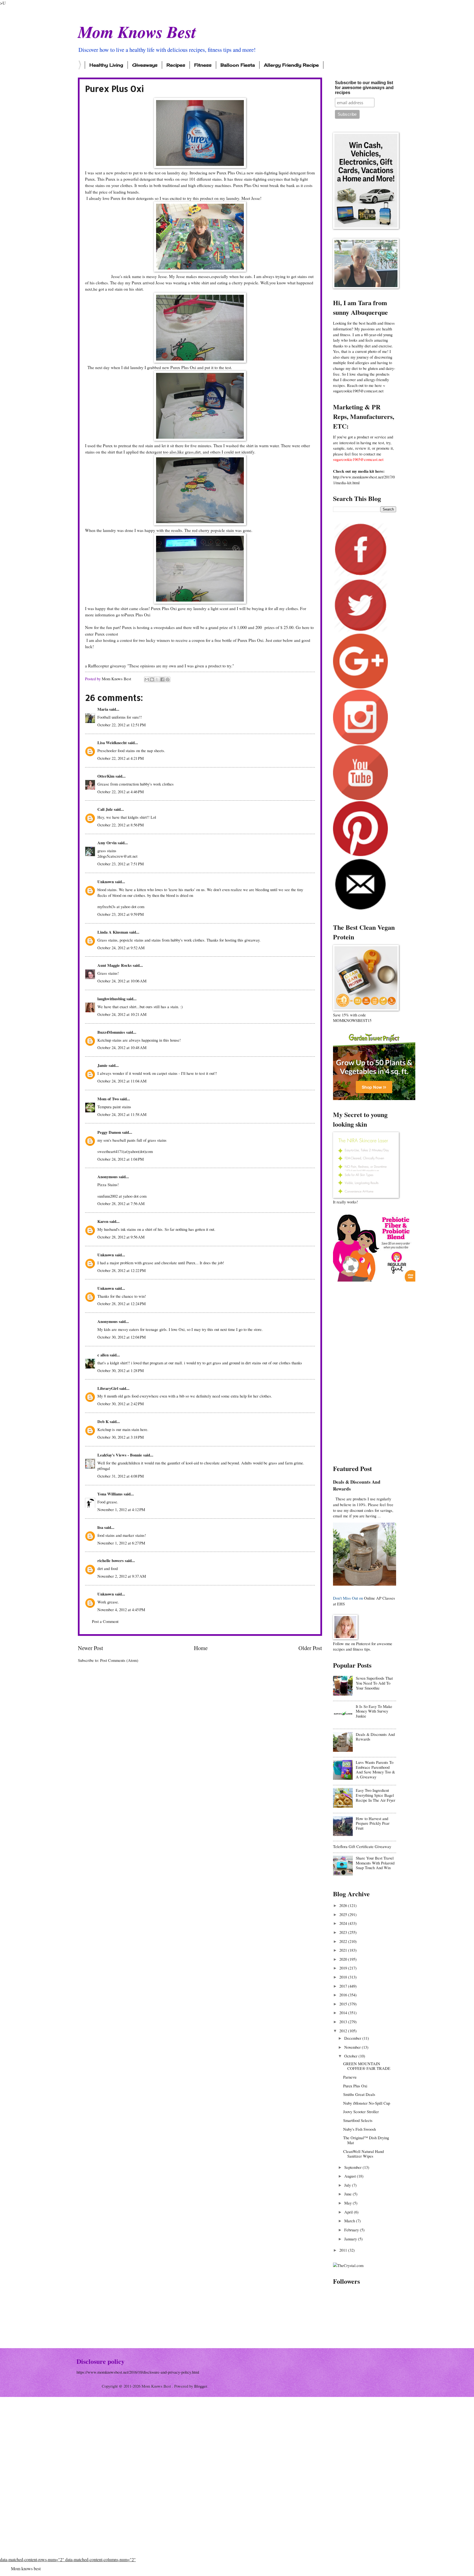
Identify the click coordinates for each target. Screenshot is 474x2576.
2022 (344, 1941)
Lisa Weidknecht (112, 743)
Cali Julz (105, 809)
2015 (344, 2004)
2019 (344, 1968)
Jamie (102, 1065)
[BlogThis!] (152, 679)
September (353, 2167)
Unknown (106, 882)
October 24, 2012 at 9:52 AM (121, 948)
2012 (344, 2031)
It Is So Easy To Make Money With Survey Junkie (374, 1711)
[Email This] (147, 679)
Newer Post (91, 1648)
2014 (344, 2013)
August (351, 2176)
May (349, 2203)
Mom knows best (26, 2568)
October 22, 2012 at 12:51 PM (122, 725)
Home (201, 1648)
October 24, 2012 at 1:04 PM (121, 1159)
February (352, 2230)
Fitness (203, 65)
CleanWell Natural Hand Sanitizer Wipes (363, 2154)
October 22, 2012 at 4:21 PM (121, 758)
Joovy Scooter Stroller (361, 2112)
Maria (103, 709)
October (351, 2056)
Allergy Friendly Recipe (291, 65)
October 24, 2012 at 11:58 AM (122, 1114)
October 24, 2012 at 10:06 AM (122, 981)
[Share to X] (157, 679)
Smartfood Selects (358, 2120)
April (349, 2212)
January (351, 2239)
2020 (344, 1959)
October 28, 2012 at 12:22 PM (122, 1270)
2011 (344, 2250)
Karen (103, 1221)
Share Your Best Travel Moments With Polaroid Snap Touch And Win (375, 1863)
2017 (344, 1986)
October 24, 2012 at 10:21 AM (122, 1014)
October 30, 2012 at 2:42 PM (121, 1404)
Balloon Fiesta (238, 65)
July (348, 2185)
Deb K (103, 1422)
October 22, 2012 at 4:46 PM (121, 792)
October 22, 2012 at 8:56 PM (121, 825)
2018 (344, 1977)
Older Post (310, 1648)
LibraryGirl (108, 1388)
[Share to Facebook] (162, 679)
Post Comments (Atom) (119, 1660)
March (350, 2221)
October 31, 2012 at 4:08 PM (121, 1476)
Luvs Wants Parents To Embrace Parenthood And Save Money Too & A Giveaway (375, 1769)
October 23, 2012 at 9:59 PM (121, 914)
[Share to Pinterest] (168, 679)
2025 (344, 1914)
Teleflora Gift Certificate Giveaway (362, 1846)
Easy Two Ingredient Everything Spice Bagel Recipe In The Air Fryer (376, 1795)
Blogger (201, 2386)
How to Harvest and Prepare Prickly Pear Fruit (373, 1823)
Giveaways (145, 65)
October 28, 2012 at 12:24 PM (122, 1303)
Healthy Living (106, 65)
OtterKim (106, 776)
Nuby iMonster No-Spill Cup (367, 2103)
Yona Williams (110, 1494)
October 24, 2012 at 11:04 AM (122, 1081)
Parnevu (350, 2077)
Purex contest (106, 634)
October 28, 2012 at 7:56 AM (121, 1203)
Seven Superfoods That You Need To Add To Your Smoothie (374, 1683)
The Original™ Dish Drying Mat (366, 2140)
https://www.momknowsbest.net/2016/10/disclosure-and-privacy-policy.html (138, 2372)
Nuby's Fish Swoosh (359, 2129)
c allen (103, 1355)
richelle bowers (111, 1561)
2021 (344, 1950)
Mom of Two (108, 1099)
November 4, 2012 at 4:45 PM (121, 1609)
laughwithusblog (111, 999)
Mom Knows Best (137, 32)
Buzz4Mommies (111, 1032)
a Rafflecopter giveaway (106, 666)
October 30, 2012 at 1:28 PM (121, 1370)
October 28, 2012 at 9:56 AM (121, 1237)
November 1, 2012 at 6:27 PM (121, 1543)
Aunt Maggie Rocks (115, 965)
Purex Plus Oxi (137, 615)
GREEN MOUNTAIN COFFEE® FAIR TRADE (367, 2066)
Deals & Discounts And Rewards (357, 1485)
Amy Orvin (107, 843)
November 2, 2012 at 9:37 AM (122, 1576)
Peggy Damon (109, 1132)
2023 (344, 1932)
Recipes (176, 65)
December (353, 2038)
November (353, 2047)
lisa (100, 1527)
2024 (344, 1923)
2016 (344, 1995)
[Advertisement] (365, 1373)
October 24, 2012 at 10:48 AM (122, 1047)
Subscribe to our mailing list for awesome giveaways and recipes (364, 88)
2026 (344, 1905)
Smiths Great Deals (359, 2094)
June (349, 2194)
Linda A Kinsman (113, 932)
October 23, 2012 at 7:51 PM (121, 864)
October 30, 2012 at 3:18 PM (121, 1437)
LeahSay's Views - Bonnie (120, 1455)
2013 (344, 2022)
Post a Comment (105, 1621)
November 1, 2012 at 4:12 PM (121, 1509)
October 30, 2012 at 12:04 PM (122, 1337)
